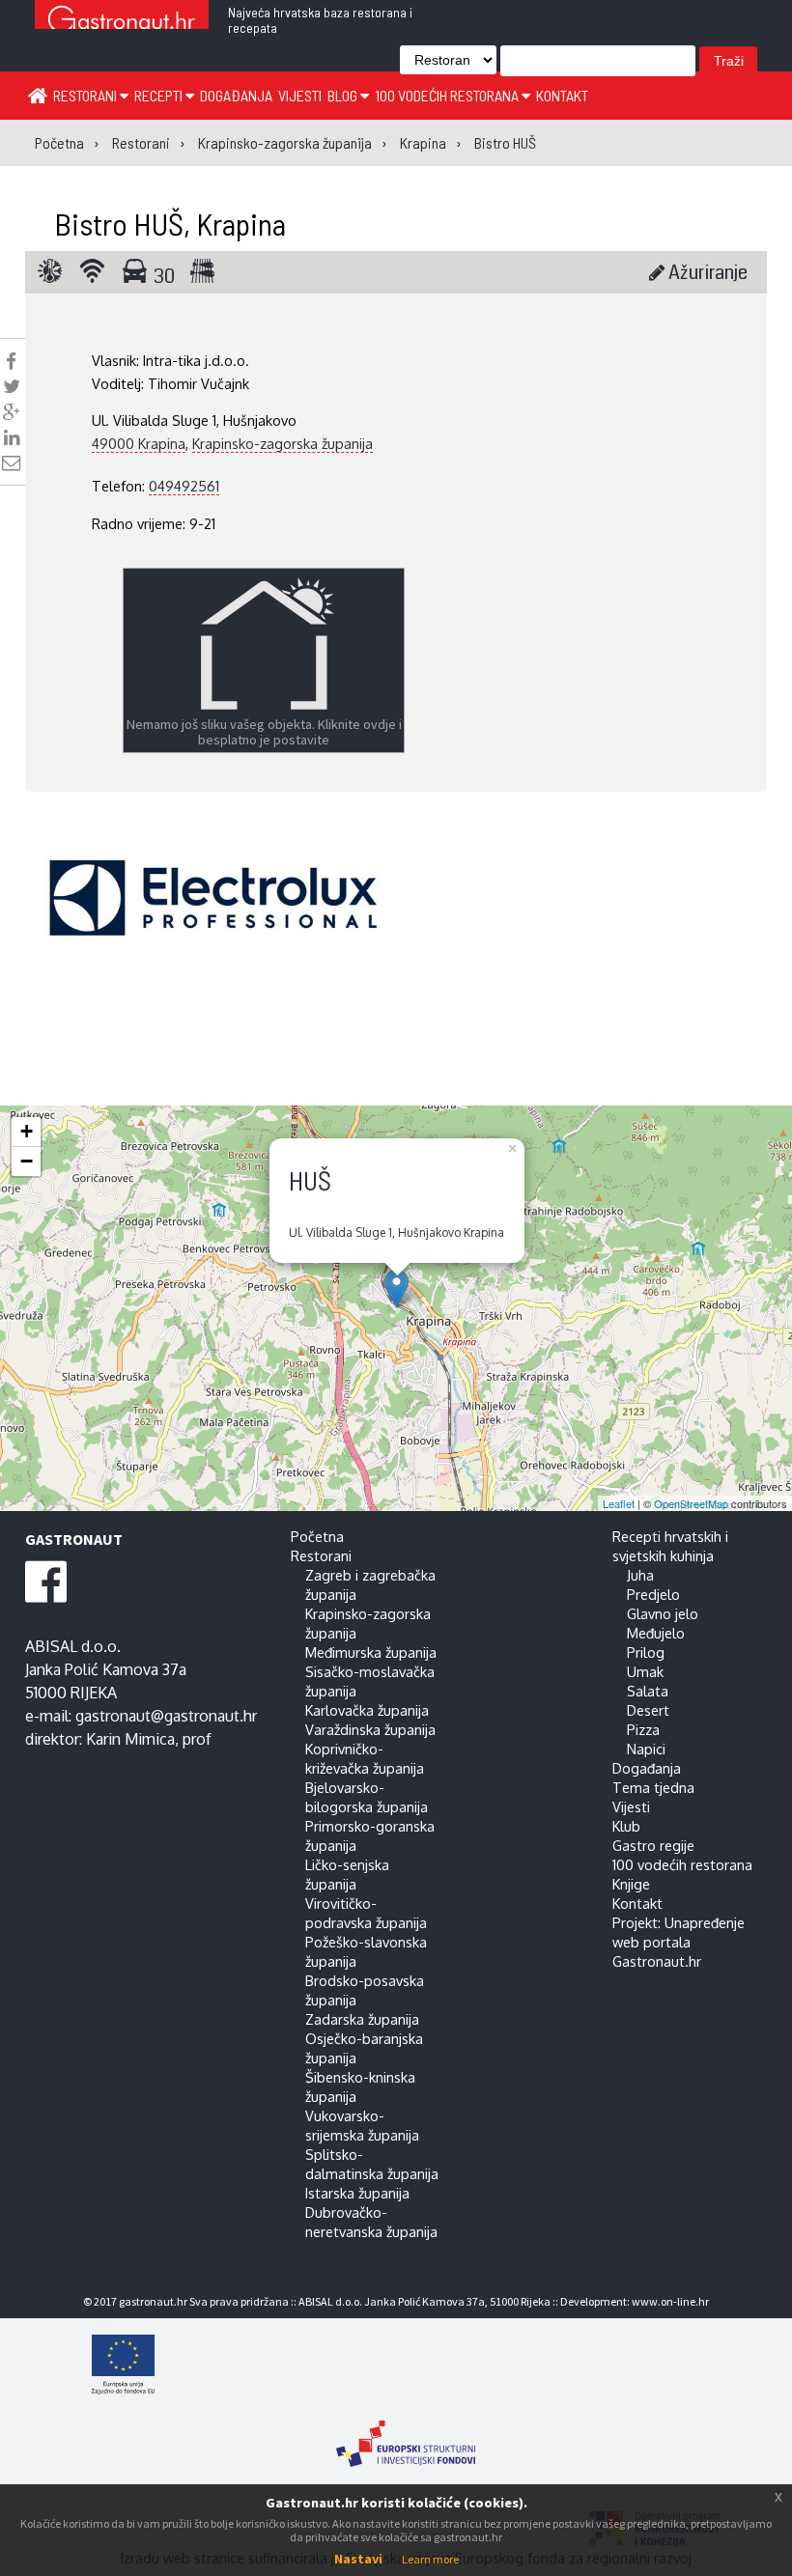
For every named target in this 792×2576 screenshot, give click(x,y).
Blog (344, 95)
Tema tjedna (653, 1787)
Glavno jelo (663, 1613)
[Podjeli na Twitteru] (12, 386)
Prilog (646, 1652)
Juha (640, 1575)
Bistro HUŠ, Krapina (170, 223)
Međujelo (656, 1633)
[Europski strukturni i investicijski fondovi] (406, 2434)
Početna (317, 1536)
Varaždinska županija (370, 1729)
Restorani (86, 95)
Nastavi (358, 2559)
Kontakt (562, 95)
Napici (646, 1749)
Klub (626, 1826)
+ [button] (27, 1131)
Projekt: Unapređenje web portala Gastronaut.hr (679, 1942)
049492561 (184, 486)
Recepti (160, 95)
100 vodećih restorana (448, 95)
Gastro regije (653, 1845)
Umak (645, 1671)
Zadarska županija (362, 2019)
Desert (648, 1710)
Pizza (643, 1729)
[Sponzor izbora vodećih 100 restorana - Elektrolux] (213, 927)
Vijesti (300, 95)
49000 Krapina (139, 443)
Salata (648, 1691)
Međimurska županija (371, 1652)
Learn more (430, 2559)
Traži (729, 61)
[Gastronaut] (122, 22)
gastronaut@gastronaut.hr (166, 1716)
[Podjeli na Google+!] (12, 412)
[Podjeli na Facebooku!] (11, 361)
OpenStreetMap (691, 1503)
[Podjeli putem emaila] (11, 462)
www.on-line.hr (670, 2301)
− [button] (27, 1161)
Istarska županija (357, 2193)
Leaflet (619, 1503)
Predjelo (653, 1594)
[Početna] (38, 95)
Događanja (236, 95)
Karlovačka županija (367, 1710)
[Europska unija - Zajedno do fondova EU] (406, 2366)
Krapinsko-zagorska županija (283, 443)
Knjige (631, 1884)
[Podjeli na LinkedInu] (12, 437)
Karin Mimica (130, 1739)
